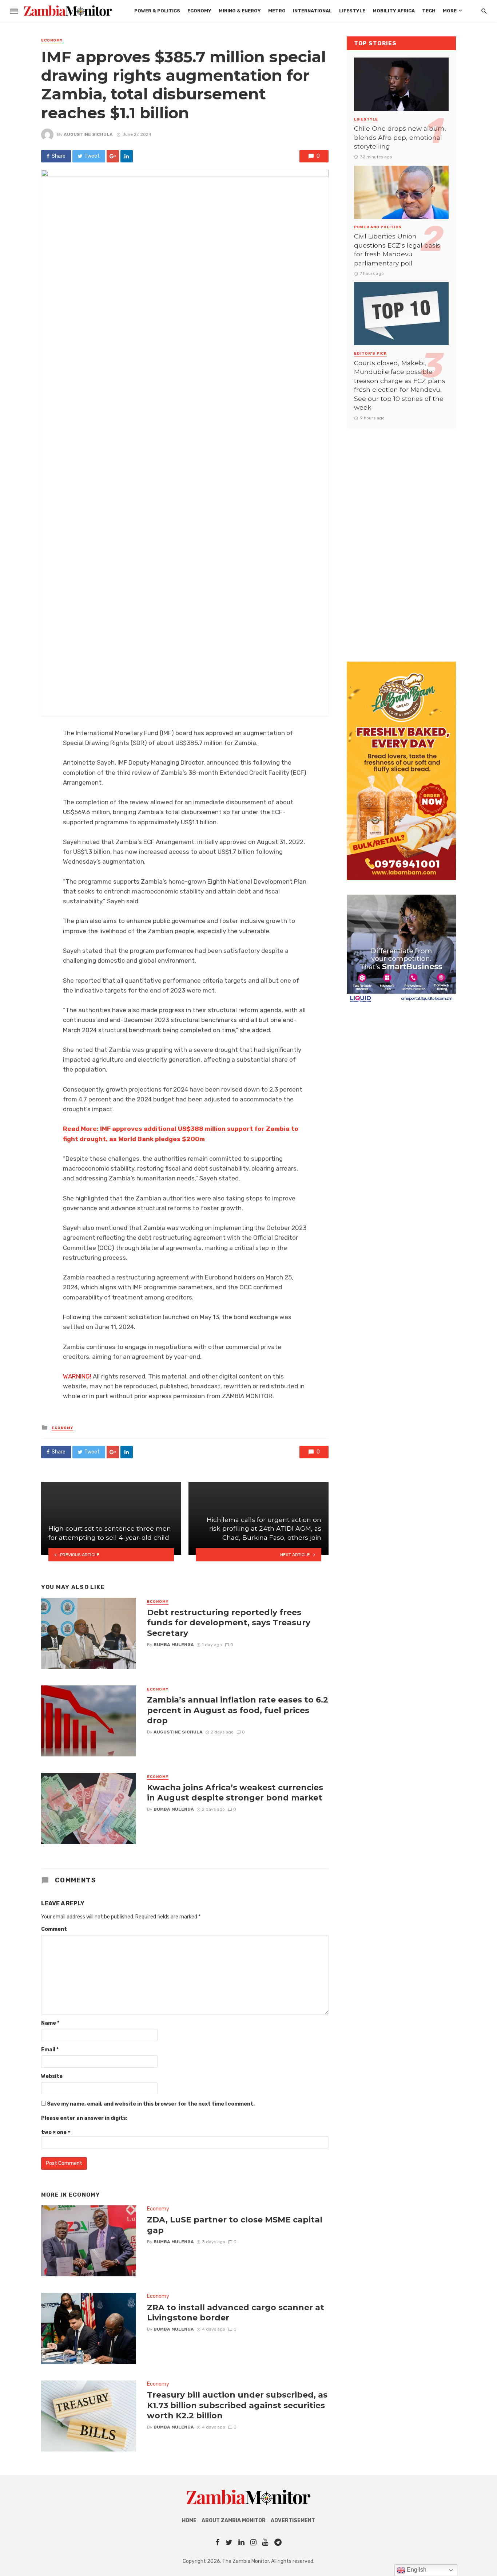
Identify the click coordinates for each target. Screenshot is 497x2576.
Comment (54, 1929)
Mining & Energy (240, 11)
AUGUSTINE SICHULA (88, 134)
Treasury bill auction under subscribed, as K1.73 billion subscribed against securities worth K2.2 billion (237, 2405)
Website (52, 2076)
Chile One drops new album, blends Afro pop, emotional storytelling (400, 137)
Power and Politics (378, 227)
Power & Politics (157, 11)
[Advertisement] (401, 538)
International (312, 11)
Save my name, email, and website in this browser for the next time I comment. (151, 2104)
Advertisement (293, 2520)
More (450, 11)
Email (50, 2050)
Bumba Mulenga (174, 1645)
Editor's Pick (370, 354)
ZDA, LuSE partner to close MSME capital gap (235, 2225)
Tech (429, 11)
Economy (199, 11)
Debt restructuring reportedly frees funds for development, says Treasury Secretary (229, 1623)
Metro (277, 11)
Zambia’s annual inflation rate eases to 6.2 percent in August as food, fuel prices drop (238, 1710)
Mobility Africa (394, 11)
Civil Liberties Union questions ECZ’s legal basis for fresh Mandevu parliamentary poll (397, 250)
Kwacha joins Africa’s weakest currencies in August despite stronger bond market (235, 1792)
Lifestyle (352, 11)
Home (189, 2520)
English (416, 2570)
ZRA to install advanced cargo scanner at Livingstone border (236, 2312)
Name (50, 2023)
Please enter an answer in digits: (84, 2118)
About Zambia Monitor (234, 2520)
